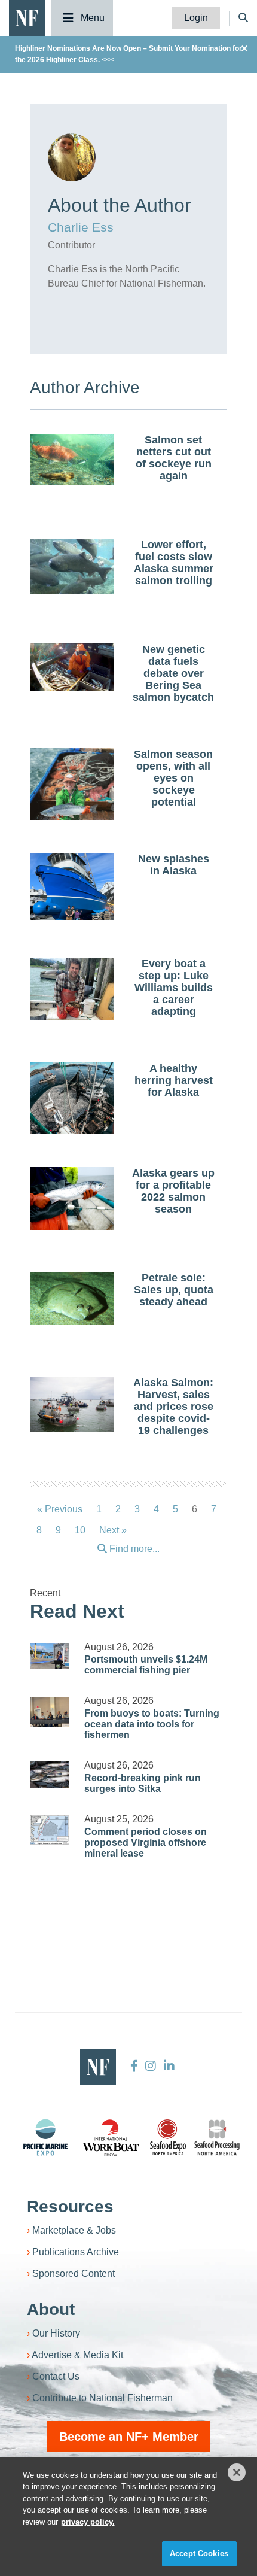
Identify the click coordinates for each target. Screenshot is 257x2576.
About (51, 2309)
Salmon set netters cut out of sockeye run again (174, 458)
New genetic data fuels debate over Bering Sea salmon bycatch (173, 673)
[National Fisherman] (27, 17)
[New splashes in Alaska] (72, 886)
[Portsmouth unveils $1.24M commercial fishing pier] (50, 1656)
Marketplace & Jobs (74, 2230)
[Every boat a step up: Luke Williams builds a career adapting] (72, 989)
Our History (56, 2333)
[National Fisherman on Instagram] (151, 2066)
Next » (113, 1530)
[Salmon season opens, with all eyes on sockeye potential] (72, 801)
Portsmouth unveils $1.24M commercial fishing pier (146, 1665)
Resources (70, 2206)
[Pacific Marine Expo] (45, 2137)
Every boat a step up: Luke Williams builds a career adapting (174, 988)
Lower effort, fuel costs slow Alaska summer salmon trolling (174, 563)
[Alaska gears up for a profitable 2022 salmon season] (72, 1199)
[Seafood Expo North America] (168, 2137)
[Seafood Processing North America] (217, 2138)
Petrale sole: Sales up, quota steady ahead (174, 1290)
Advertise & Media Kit (77, 2355)
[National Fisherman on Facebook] (134, 2066)
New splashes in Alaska (174, 865)
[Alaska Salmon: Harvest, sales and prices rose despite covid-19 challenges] (72, 1404)
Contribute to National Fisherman (103, 2398)
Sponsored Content (74, 2273)
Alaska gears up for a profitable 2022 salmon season (173, 1191)
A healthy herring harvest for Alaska (174, 1080)
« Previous (60, 1509)
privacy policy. (88, 2522)
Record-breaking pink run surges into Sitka (143, 1783)
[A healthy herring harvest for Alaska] (72, 1100)
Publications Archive (76, 2252)
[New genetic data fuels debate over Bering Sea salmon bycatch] (72, 667)
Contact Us (56, 2376)
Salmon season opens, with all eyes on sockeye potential (173, 778)
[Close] (237, 2472)
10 (80, 1530)
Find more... (133, 1549)
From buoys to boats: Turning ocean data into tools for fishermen (152, 1724)
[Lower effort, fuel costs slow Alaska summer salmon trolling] (72, 567)
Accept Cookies (199, 2554)
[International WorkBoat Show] (112, 2137)
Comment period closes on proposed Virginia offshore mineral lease (146, 1843)
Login (196, 18)
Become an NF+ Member (129, 2437)
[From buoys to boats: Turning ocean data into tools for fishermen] (50, 1712)
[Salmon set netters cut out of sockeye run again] (72, 459)
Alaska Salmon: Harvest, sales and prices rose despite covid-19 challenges (173, 1407)
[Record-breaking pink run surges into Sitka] (50, 1775)
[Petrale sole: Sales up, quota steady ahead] (72, 1298)
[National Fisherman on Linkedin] (168, 2066)
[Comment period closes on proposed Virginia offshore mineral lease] (50, 1830)
